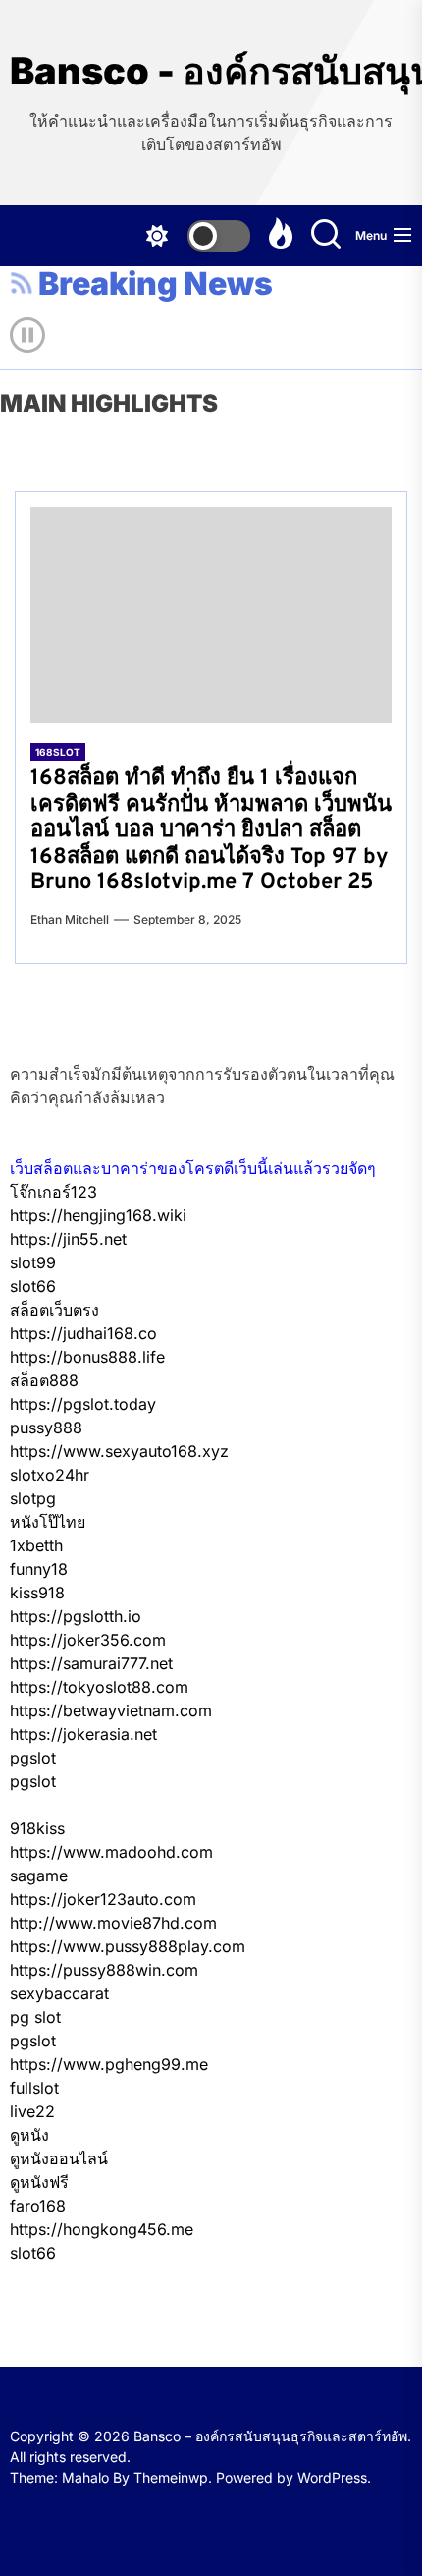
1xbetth (36, 1545)
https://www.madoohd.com (111, 1852)
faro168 (38, 2206)
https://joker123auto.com (103, 1899)
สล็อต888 (44, 1380)
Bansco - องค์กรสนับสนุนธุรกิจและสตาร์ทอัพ (211, 71)
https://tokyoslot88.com (99, 1687)
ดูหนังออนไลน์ (59, 2158)
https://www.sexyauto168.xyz (119, 1451)
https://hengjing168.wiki (98, 1215)
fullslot (34, 2088)
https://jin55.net (68, 1239)
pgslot (33, 1758)
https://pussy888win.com (104, 1970)
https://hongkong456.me (102, 2229)
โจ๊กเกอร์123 (53, 1192)
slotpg (33, 1498)
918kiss (37, 1828)
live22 (32, 2111)
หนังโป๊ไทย (48, 1522)
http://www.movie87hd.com (113, 1923)
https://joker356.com (88, 1640)
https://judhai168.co (83, 1333)
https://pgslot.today (83, 1404)
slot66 (33, 1286)
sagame (39, 1876)
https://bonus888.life (87, 1357)
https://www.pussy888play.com (128, 1946)
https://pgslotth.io (76, 1616)
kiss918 (37, 1593)
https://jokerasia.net (83, 1734)
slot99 (33, 1262)
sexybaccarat (59, 1993)
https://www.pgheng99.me (109, 2064)
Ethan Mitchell (70, 919)
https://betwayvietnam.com (111, 1710)
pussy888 (46, 1428)
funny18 (39, 1569)
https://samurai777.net (91, 1663)
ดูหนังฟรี (39, 2182)
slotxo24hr (50, 1475)
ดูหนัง (29, 2135)
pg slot (35, 2017)
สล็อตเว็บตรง (54, 1310)
